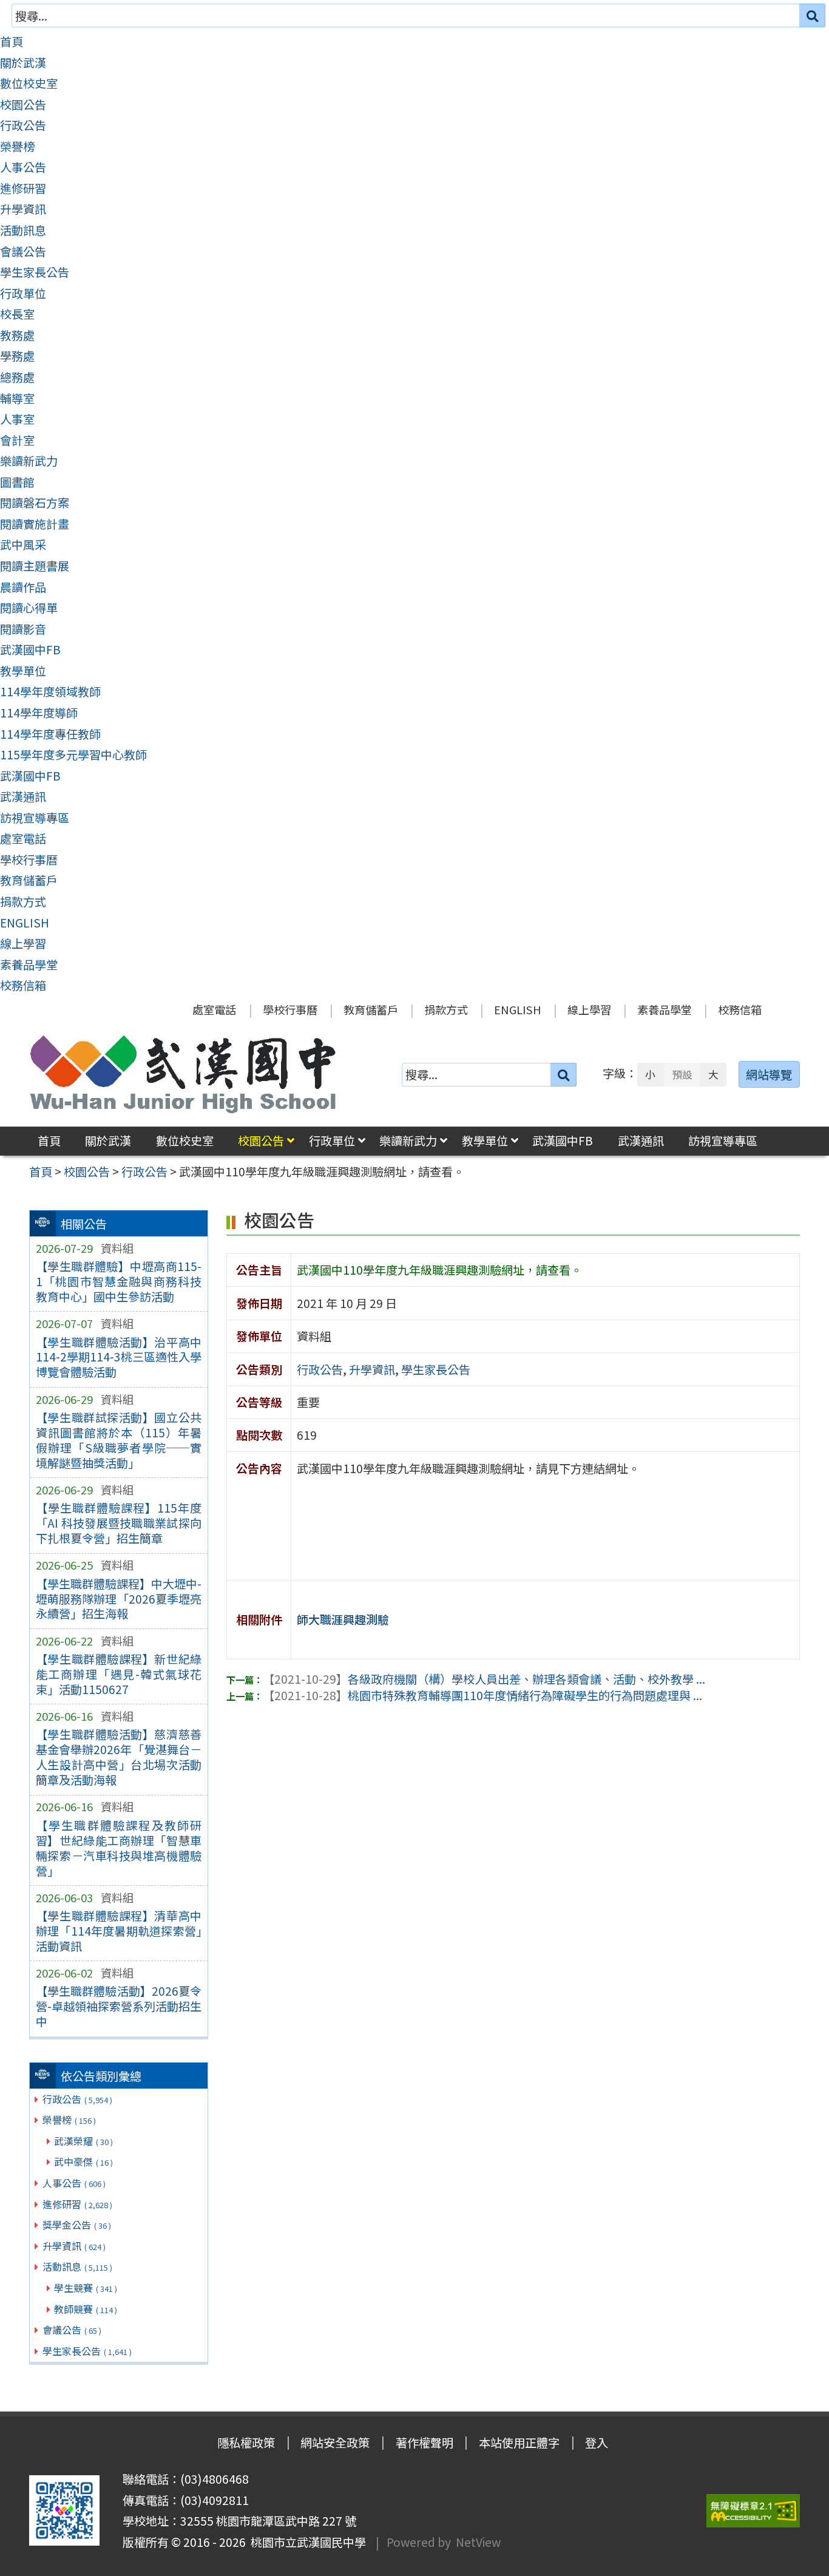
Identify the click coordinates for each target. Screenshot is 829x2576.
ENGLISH (25, 923)
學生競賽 (86, 2288)
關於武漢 (23, 63)
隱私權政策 (246, 2442)
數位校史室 (29, 83)
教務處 (17, 335)
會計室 (17, 440)
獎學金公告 (77, 2225)
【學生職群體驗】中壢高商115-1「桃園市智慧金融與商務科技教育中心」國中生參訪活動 (119, 1281)
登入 (597, 2442)
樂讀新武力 (29, 461)
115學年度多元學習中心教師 (73, 754)
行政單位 (23, 293)
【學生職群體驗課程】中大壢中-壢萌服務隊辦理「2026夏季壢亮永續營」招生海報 (119, 1599)
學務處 (17, 356)
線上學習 (23, 943)
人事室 (17, 419)
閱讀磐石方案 (35, 503)
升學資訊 (23, 209)
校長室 (17, 314)
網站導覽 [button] (769, 1074)
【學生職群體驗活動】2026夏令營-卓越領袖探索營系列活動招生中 (119, 2006)
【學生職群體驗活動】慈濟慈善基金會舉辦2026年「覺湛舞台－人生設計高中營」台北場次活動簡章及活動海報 (119, 1757)
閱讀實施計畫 (35, 524)
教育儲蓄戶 (29, 880)
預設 (682, 1074)
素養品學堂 (29, 964)
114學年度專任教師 (50, 734)
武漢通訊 (23, 796)
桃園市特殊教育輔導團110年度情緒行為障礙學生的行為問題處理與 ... (482, 1695)
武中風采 (23, 544)
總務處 (17, 377)
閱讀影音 (23, 629)
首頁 (12, 41)
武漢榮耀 (83, 2141)
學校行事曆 (29, 859)
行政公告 (23, 125)
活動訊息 (23, 230)
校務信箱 (23, 985)
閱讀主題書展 (35, 566)
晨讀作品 (23, 587)
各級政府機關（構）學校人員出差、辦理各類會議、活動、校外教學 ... (484, 1679)
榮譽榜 (17, 146)
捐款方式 (23, 901)
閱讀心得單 (29, 608)
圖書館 (17, 482)
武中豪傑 (83, 2161)
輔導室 (17, 398)
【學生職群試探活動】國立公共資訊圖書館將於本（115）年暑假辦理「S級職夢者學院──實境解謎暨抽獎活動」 (119, 1440)
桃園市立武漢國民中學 (306, 2542)
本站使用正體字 (519, 2442)
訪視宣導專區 (35, 818)
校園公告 (23, 104)
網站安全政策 (335, 2442)
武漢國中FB (30, 649)
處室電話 (23, 838)
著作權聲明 (425, 2442)
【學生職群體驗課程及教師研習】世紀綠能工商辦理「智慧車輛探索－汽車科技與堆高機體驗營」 (119, 1848)
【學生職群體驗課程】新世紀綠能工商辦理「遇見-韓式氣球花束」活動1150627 (119, 1674)
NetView (478, 2542)
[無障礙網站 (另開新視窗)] (753, 2511)
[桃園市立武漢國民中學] (183, 1074)
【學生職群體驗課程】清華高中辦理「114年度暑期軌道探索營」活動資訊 (119, 1931)
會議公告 (23, 251)
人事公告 (23, 167)
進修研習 (23, 188)
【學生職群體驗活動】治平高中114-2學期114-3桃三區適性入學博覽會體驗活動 (119, 1357)
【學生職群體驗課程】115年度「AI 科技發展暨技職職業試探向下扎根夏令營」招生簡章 (119, 1523)
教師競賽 (86, 2309)
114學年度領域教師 (50, 691)
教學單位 (23, 671)
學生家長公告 (35, 272)
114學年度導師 (39, 713)
